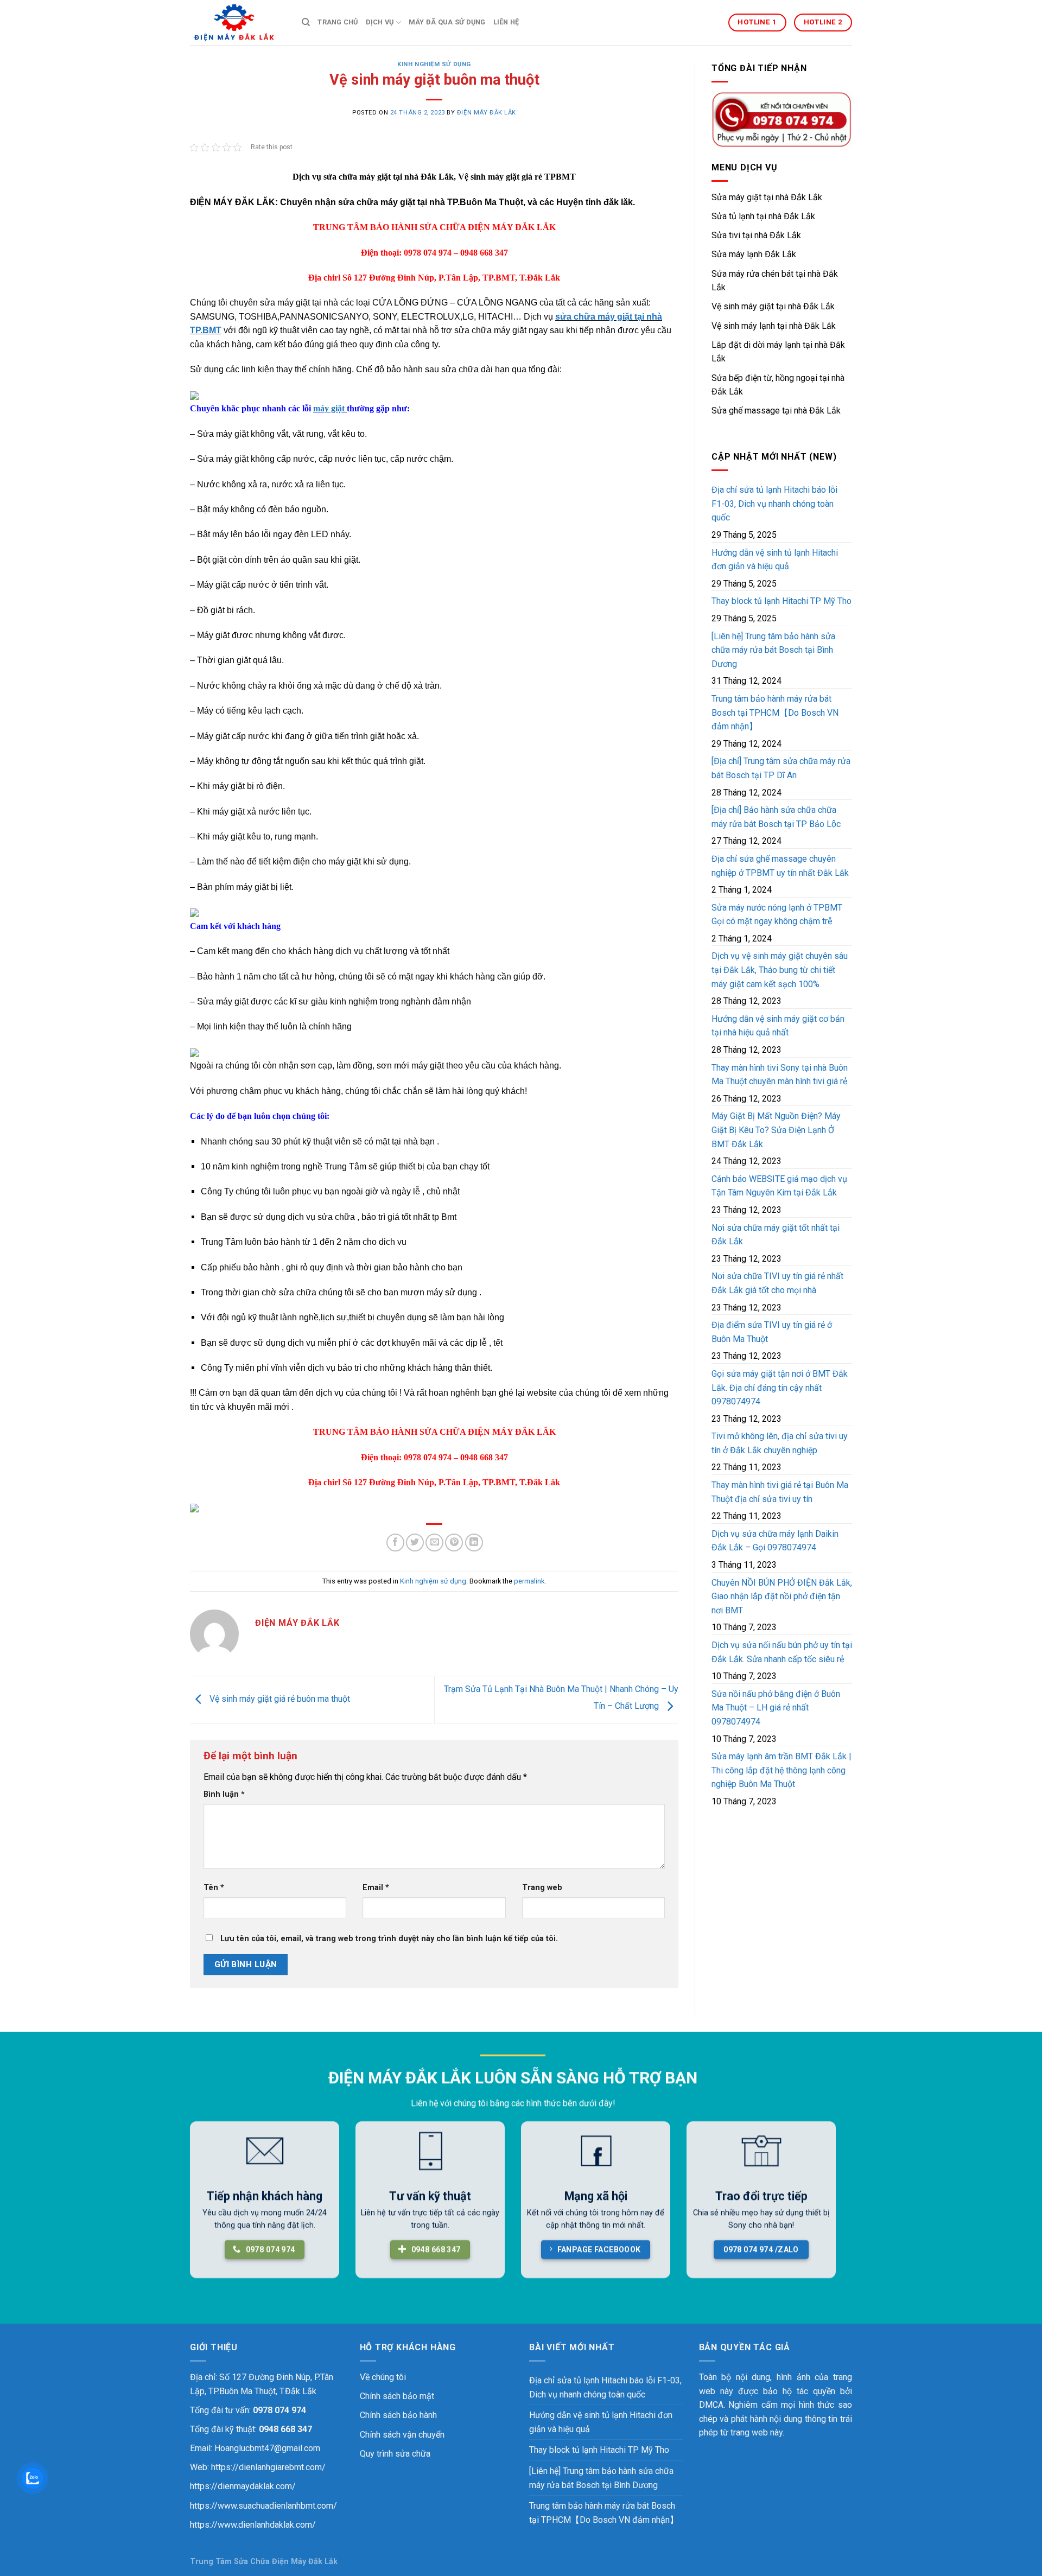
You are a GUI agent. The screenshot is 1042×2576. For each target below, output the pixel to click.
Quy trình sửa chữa (395, 2454)
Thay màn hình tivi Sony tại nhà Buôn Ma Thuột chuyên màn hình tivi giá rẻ (780, 1075)
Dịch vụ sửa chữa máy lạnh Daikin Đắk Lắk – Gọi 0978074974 (775, 1541)
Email (376, 1888)
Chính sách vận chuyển (402, 2435)
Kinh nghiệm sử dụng (434, 64)
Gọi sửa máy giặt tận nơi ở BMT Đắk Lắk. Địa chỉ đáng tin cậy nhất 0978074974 (780, 1388)
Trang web (542, 1888)
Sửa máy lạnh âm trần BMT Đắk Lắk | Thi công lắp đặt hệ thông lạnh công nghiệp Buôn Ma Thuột (781, 1770)
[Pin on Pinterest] (454, 1543)
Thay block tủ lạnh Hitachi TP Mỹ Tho (781, 601)
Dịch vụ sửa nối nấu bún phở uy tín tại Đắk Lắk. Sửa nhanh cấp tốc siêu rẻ (782, 1652)
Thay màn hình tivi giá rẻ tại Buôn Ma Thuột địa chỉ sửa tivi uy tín (780, 1492)
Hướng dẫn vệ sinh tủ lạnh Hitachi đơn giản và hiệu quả (775, 560)
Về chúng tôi (383, 2377)
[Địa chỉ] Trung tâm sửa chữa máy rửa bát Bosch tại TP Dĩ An (781, 768)
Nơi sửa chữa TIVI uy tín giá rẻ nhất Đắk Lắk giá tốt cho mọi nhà (777, 1283)
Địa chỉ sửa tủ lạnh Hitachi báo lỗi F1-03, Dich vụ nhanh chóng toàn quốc (774, 504)
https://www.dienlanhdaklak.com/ (253, 2525)
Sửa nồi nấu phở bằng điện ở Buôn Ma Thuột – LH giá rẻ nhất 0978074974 (776, 1708)
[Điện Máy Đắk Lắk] (238, 23)
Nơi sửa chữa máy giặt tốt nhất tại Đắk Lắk (776, 1235)
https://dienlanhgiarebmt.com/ (268, 2467)
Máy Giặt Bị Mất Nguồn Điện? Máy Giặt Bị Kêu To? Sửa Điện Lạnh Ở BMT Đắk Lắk (776, 1130)
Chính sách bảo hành (398, 2415)
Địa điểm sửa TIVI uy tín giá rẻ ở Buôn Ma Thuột (772, 1332)
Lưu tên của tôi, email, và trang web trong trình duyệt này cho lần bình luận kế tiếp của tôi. (389, 1939)
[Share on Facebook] (395, 1543)
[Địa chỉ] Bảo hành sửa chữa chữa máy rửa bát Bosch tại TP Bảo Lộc (776, 817)
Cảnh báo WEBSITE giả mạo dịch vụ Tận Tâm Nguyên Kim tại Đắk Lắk (779, 1186)
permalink (529, 1581)
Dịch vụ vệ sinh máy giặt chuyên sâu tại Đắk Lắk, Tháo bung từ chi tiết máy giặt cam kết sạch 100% (780, 970)
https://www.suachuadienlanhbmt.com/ (263, 2506)
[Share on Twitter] (415, 1543)
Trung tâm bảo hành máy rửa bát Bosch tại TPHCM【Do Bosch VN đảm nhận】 (775, 713)
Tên (214, 1888)
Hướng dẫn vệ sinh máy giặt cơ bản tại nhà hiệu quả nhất (778, 1026)
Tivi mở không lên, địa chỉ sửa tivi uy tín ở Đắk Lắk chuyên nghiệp (780, 1443)
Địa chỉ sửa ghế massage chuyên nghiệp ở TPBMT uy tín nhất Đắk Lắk (780, 866)
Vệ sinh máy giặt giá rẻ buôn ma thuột (279, 1699)
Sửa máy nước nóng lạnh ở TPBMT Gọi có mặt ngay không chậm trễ (777, 915)
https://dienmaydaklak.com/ (243, 2486)
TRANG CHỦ (338, 22)
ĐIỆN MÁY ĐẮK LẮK (487, 113)
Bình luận (224, 1794)
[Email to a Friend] (434, 1543)
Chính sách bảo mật (397, 2396)
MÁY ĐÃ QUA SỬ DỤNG (447, 22)
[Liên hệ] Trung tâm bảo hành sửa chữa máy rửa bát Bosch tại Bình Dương (773, 650)
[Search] (306, 22)
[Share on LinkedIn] (474, 1543)
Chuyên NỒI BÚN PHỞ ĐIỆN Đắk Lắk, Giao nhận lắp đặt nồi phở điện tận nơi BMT (782, 1597)
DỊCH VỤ (380, 22)
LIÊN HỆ (506, 22)
